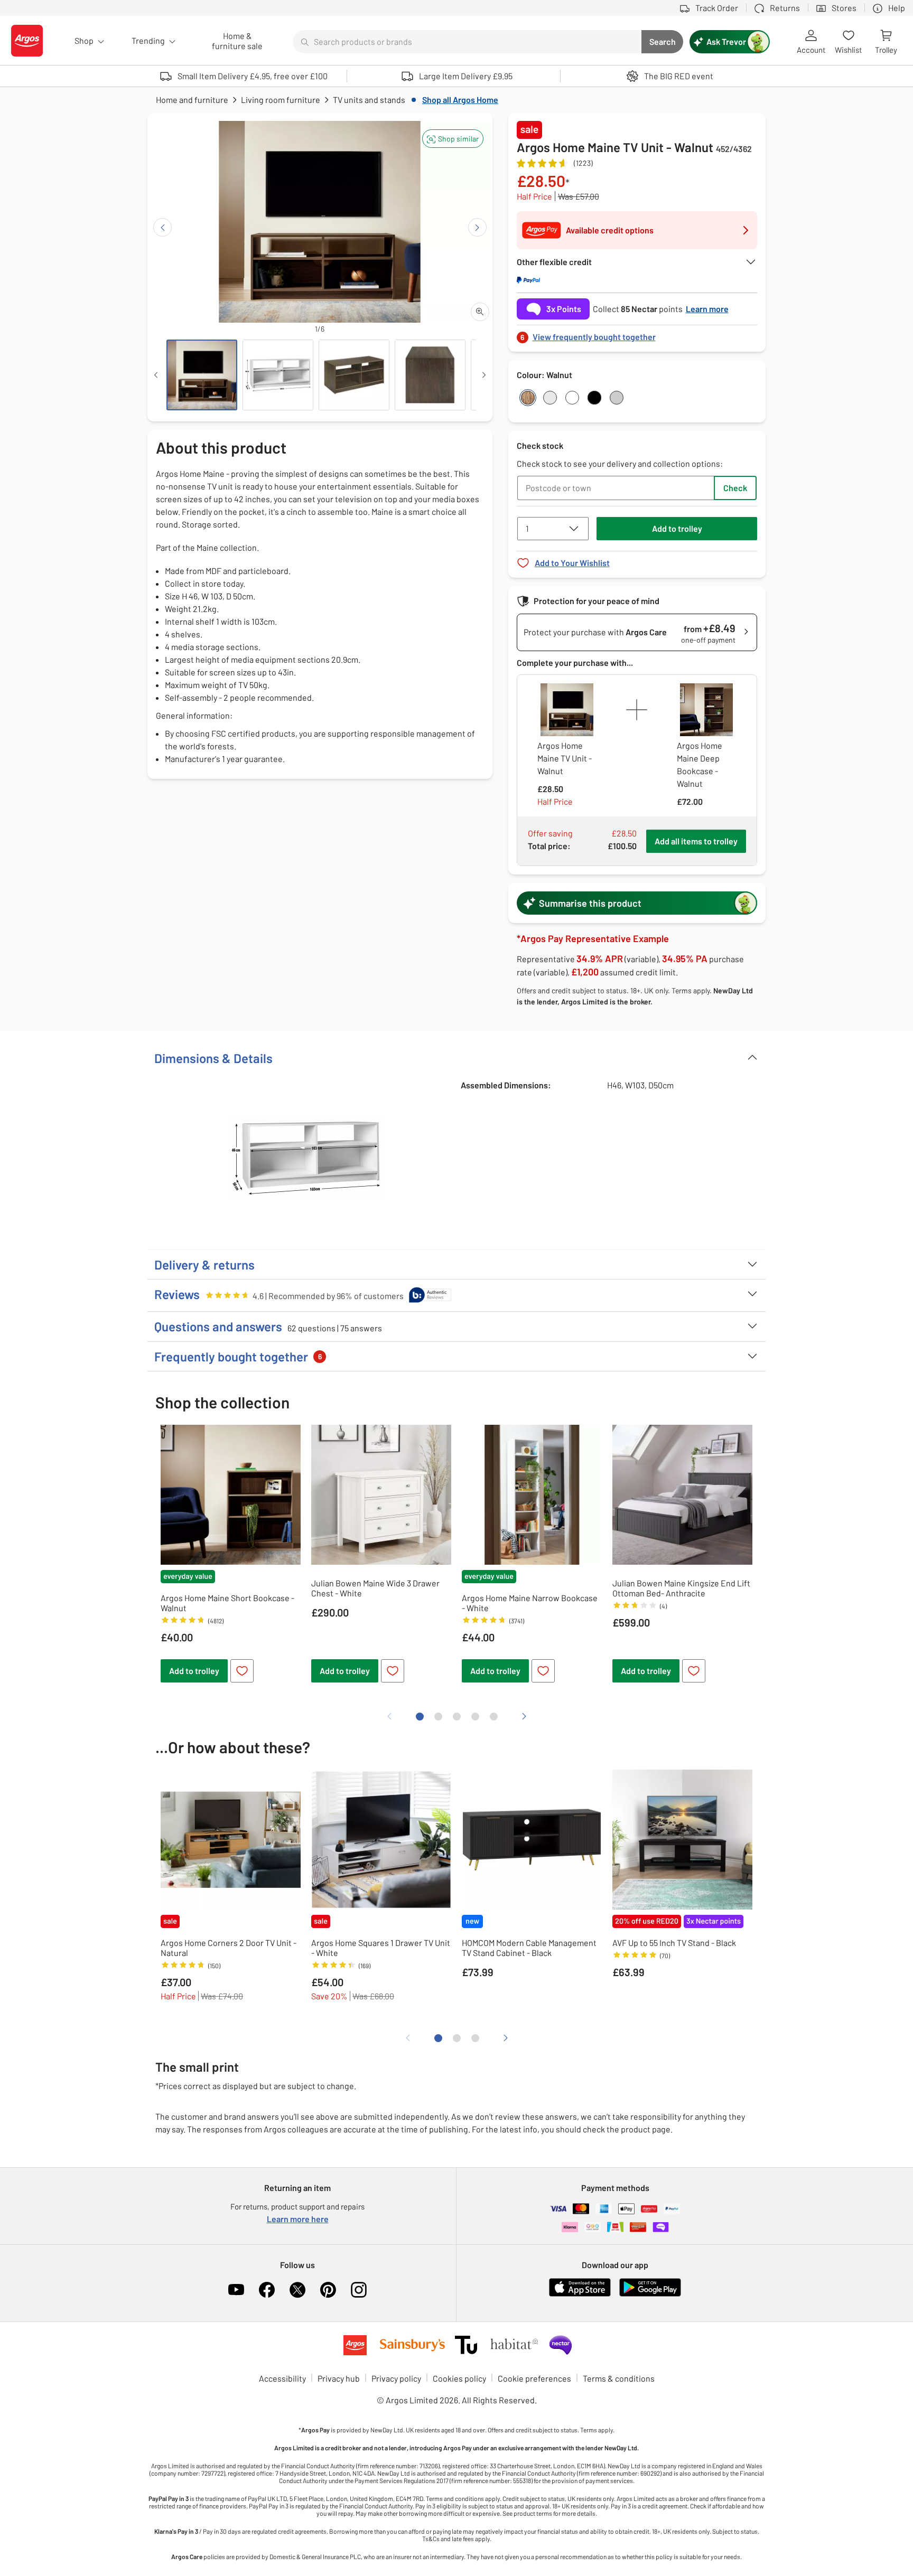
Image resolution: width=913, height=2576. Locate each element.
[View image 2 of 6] (278, 375)
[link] (637, 334)
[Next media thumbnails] (484, 375)
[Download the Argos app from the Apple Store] (580, 2294)
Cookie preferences (534, 2378)
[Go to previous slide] (162, 227)
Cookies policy (459, 2378)
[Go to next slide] (477, 227)
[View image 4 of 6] (430, 375)
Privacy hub (339, 2378)
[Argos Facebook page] (267, 2290)
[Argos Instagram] (359, 2290)
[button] (453, 139)
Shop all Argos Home (460, 100)
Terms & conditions (619, 2378)
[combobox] (467, 42)
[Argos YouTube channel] (236, 2290)
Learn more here (298, 2219)
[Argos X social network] (297, 2290)
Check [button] (735, 488)
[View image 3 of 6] (354, 375)
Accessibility (282, 2378)
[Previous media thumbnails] (156, 375)
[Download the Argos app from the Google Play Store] (650, 2294)
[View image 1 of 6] (202, 375)
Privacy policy (396, 2378)
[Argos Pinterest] (328, 2290)
